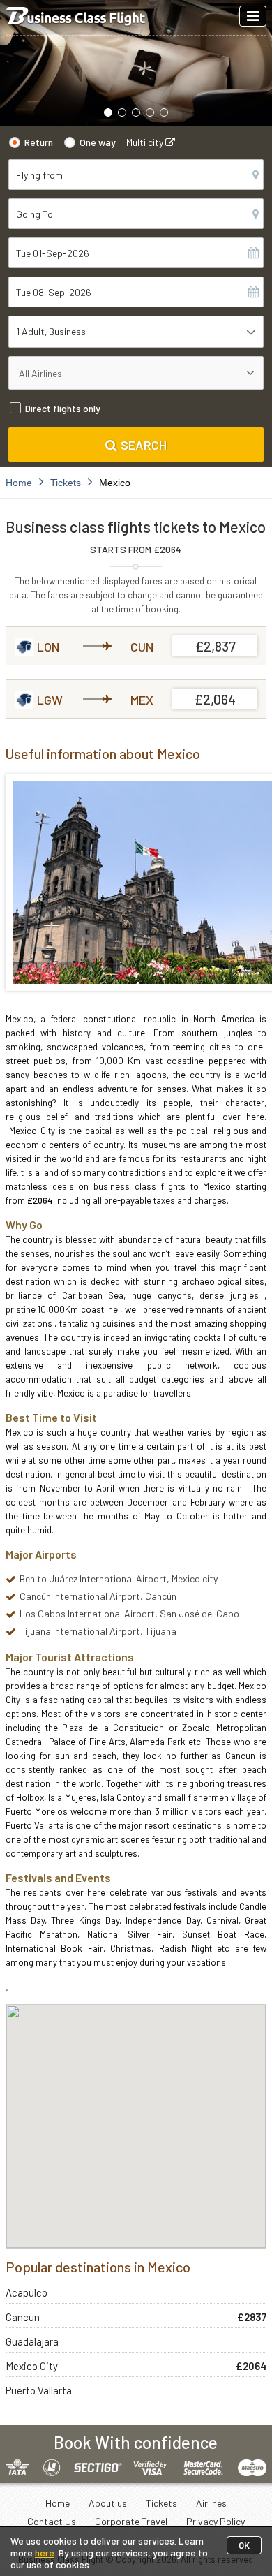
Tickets (161, 2503)
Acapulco (27, 2292)
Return (39, 142)
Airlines (211, 2503)
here (45, 2553)
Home (58, 2503)
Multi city (146, 142)
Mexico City (32, 2366)
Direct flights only (63, 408)
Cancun (23, 2317)
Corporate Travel (131, 2521)
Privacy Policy (216, 2521)
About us (108, 2503)
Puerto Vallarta (39, 2390)
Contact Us (52, 2521)
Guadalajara (32, 2341)
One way (98, 142)
